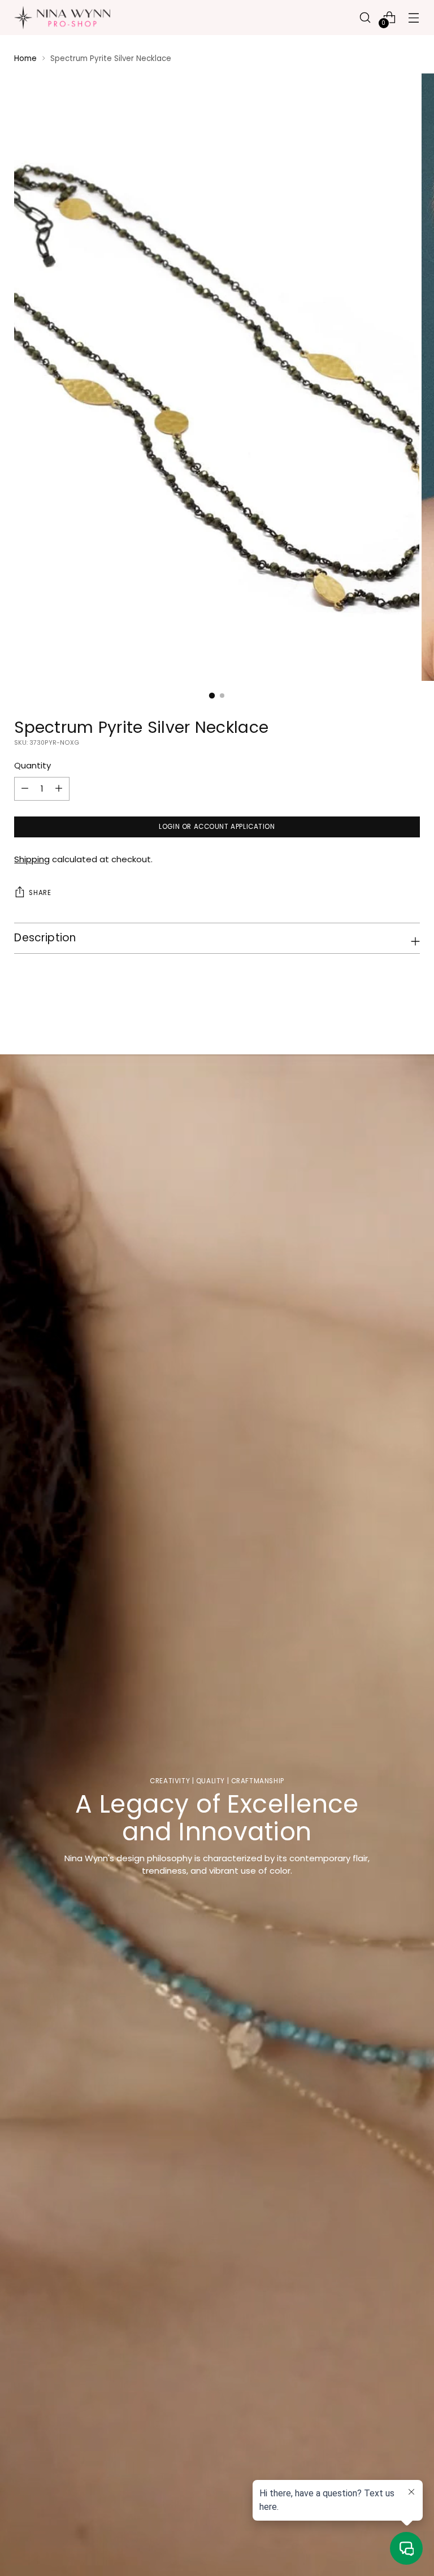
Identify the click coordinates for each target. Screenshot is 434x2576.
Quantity (32, 765)
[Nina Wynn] (62, 18)
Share (40, 893)
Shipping (32, 859)
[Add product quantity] (25, 789)
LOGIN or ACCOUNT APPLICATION (217, 827)
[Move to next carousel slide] (410, 1015)
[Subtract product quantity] (59, 789)
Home (25, 58)
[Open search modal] (365, 17)
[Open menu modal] (414, 17)
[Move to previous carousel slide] (384, 1016)
